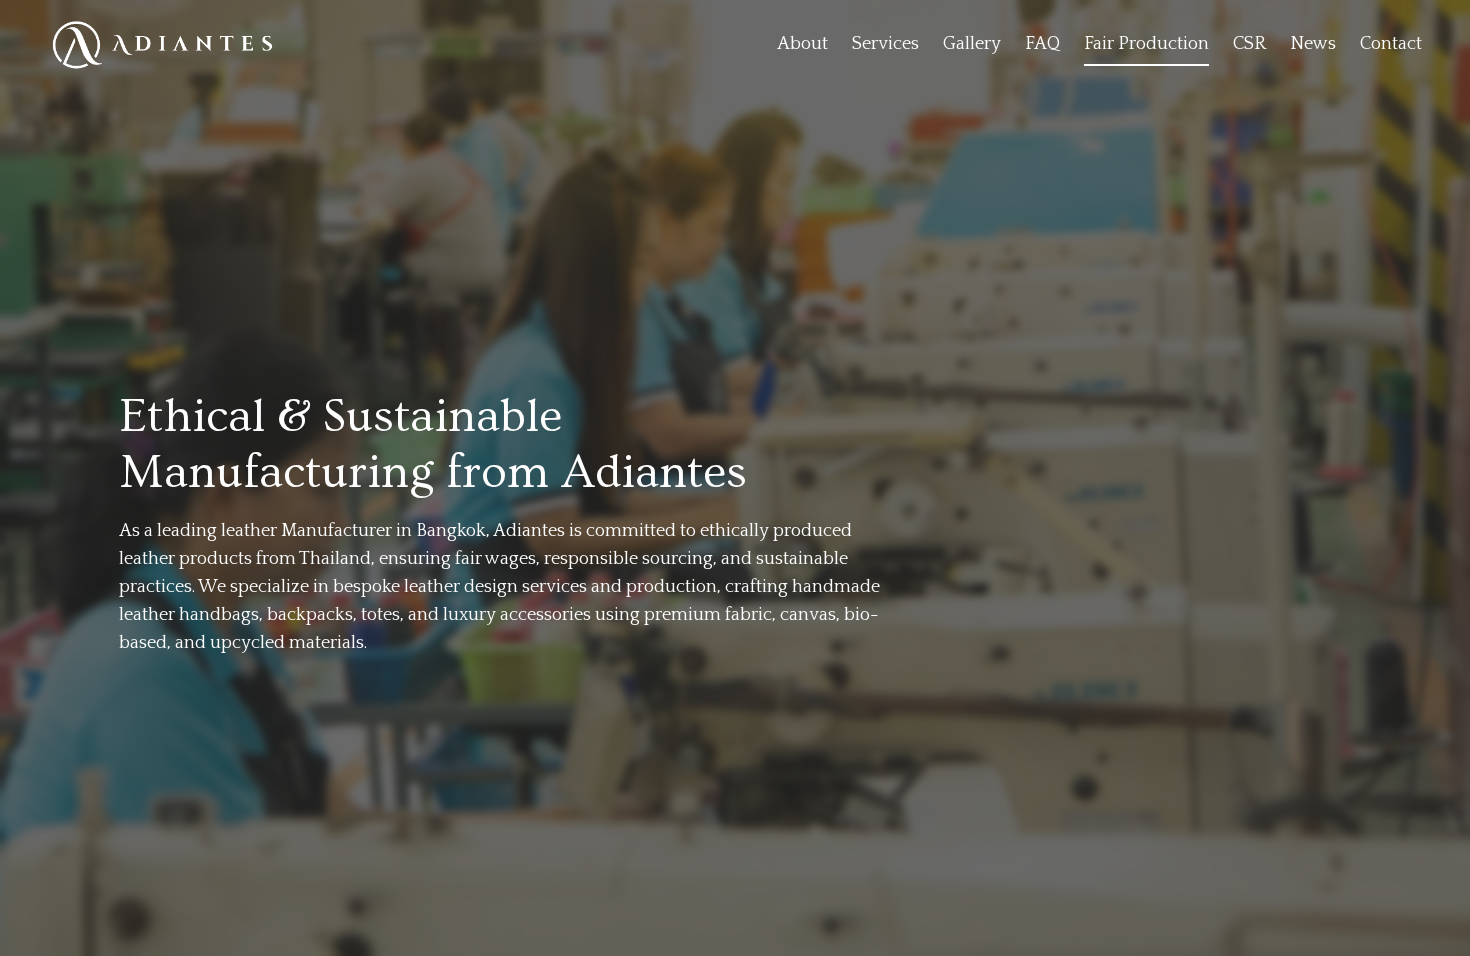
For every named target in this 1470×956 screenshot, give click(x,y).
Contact (1391, 44)
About (802, 44)
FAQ (1042, 44)
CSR (1249, 44)
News (1313, 44)
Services (885, 44)
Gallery (972, 44)
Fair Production (1146, 44)
